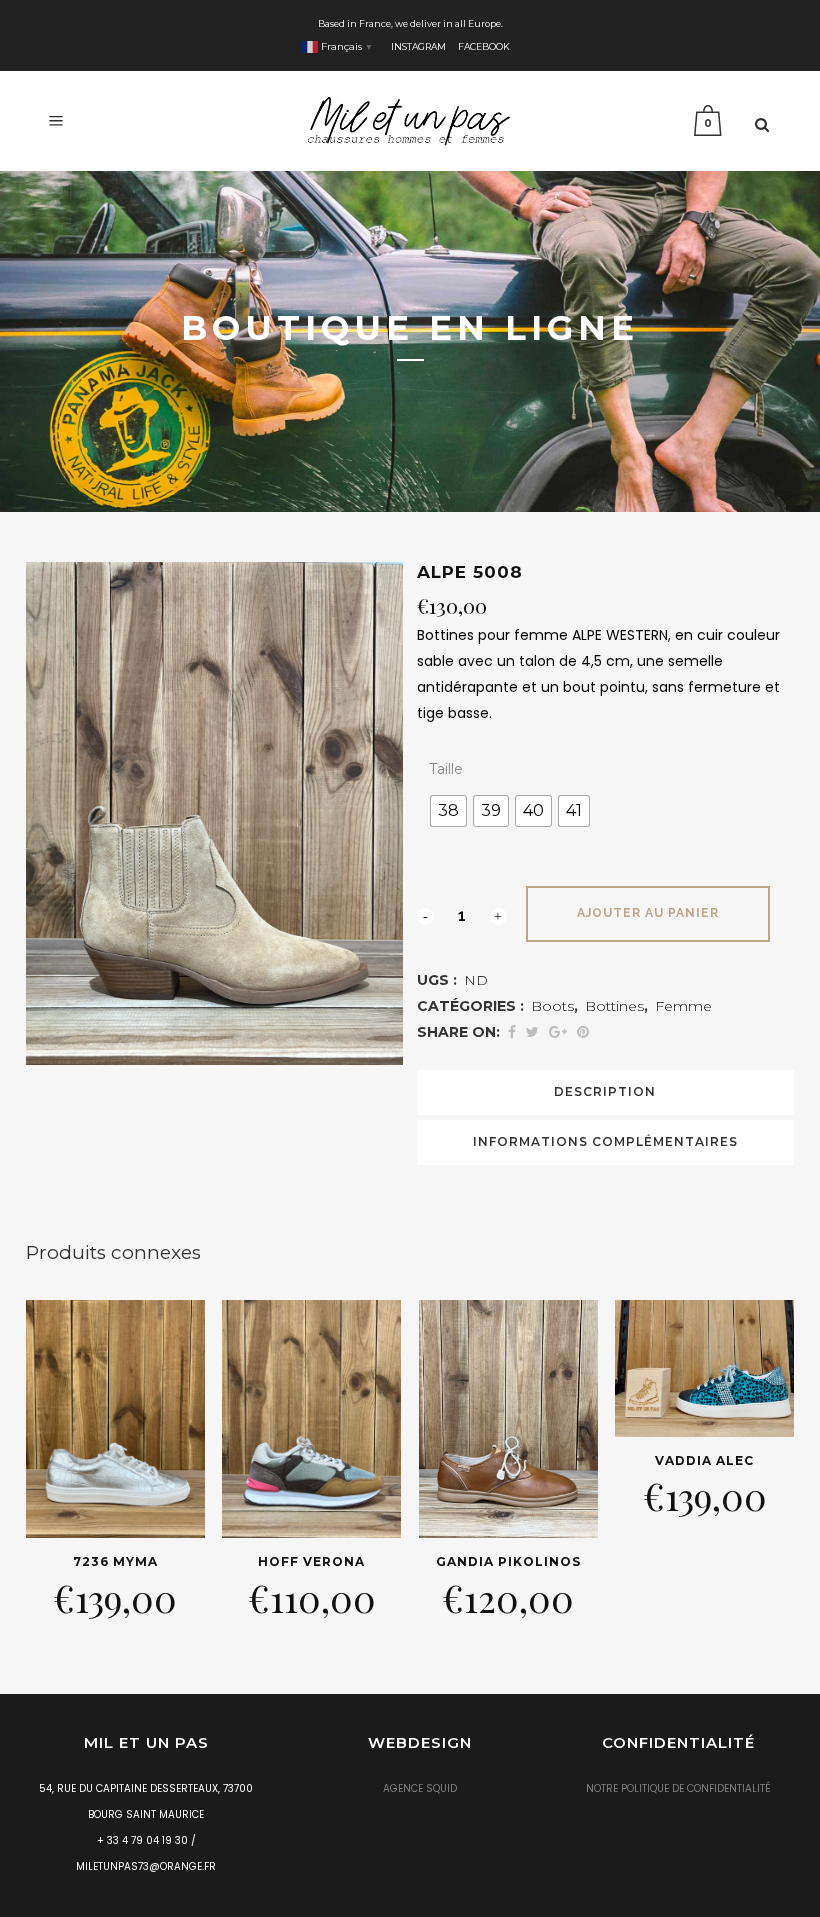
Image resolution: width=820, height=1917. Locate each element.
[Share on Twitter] (532, 1032)
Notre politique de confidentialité (678, 1788)
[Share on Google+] (558, 1032)
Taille (446, 769)
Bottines (614, 1006)
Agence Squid (420, 1788)
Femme (683, 1006)
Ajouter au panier (648, 913)
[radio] (448, 811)
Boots (552, 1006)
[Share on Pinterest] (583, 1032)
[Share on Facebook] (512, 1032)
